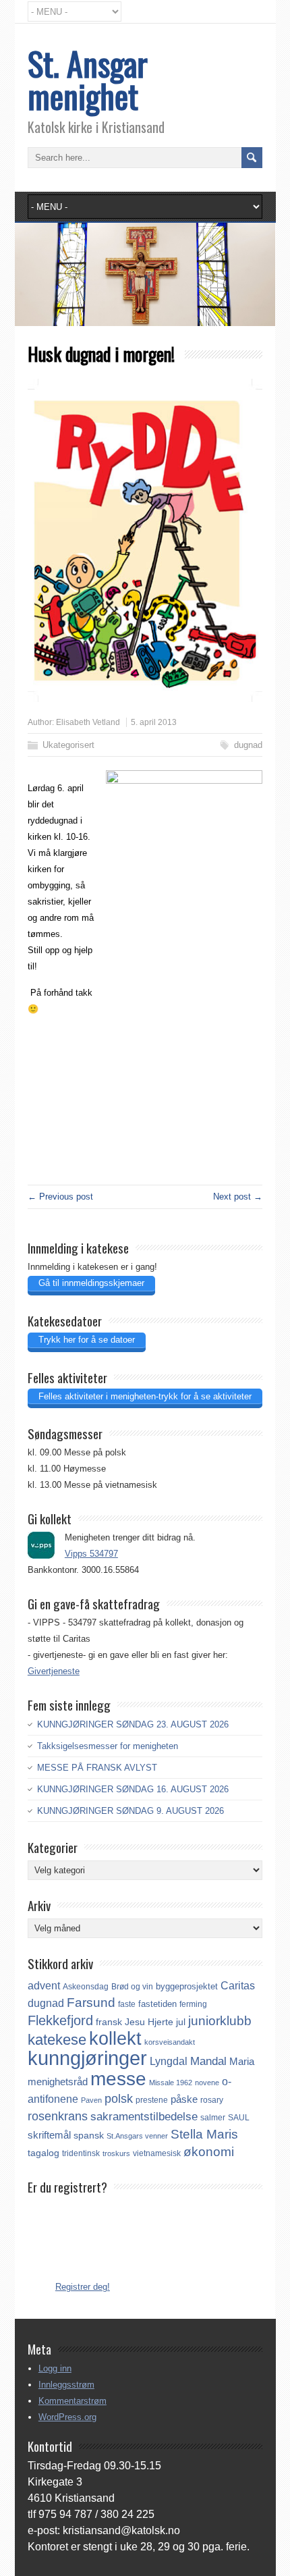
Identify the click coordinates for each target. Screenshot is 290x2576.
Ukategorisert (68, 745)
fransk (109, 2022)
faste (127, 2004)
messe (118, 2078)
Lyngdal (169, 2061)
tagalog (43, 2153)
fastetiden (157, 2004)
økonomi (209, 2152)
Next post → (238, 1197)
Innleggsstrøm (66, 2385)
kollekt (115, 2039)
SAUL (239, 2118)
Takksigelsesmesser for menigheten (108, 1746)
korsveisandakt (170, 2042)
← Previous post (60, 1197)
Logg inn (55, 2368)
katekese (57, 2040)
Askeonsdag (86, 1987)
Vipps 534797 (91, 1554)
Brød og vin (132, 1986)
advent (44, 1986)
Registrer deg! (83, 2287)
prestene (152, 2100)
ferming (193, 2004)
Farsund (91, 2003)
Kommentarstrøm (72, 2401)
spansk (89, 2135)
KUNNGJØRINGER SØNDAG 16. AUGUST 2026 (133, 1789)
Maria (242, 2062)
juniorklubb (220, 2021)
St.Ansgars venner (137, 2136)
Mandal (208, 2061)
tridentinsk (81, 2153)
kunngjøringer (87, 2058)
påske (184, 2099)
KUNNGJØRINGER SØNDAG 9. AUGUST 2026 (130, 1811)
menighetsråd (58, 2082)
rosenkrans (58, 2116)
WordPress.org (67, 2417)
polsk (119, 2099)
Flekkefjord (60, 2020)
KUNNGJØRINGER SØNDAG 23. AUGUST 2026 (133, 1724)
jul (181, 2022)
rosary (212, 2100)
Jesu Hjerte (149, 2022)
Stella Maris (204, 2134)
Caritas (238, 1986)
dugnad (248, 745)
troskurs (116, 2153)
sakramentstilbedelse (144, 2117)
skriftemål (49, 2135)
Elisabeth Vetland (88, 722)
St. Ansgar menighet (88, 79)
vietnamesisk (157, 2153)
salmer (213, 2117)
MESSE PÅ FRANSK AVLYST (97, 1768)
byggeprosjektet (187, 1986)
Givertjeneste (54, 1671)
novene (207, 2083)
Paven (91, 2100)
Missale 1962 (171, 2083)
